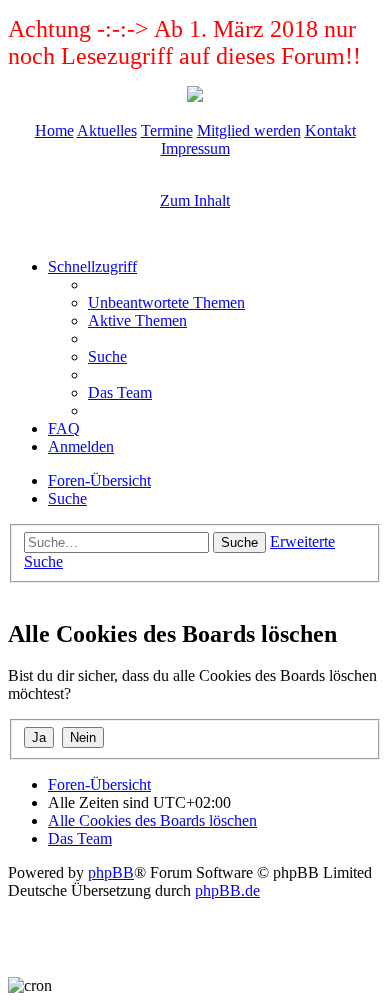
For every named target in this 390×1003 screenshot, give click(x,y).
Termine (167, 130)
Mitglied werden (249, 130)
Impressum (195, 148)
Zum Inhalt (195, 200)
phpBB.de (227, 890)
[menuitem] (166, 302)
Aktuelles (107, 130)
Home (54, 130)
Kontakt (330, 130)
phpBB (111, 872)
